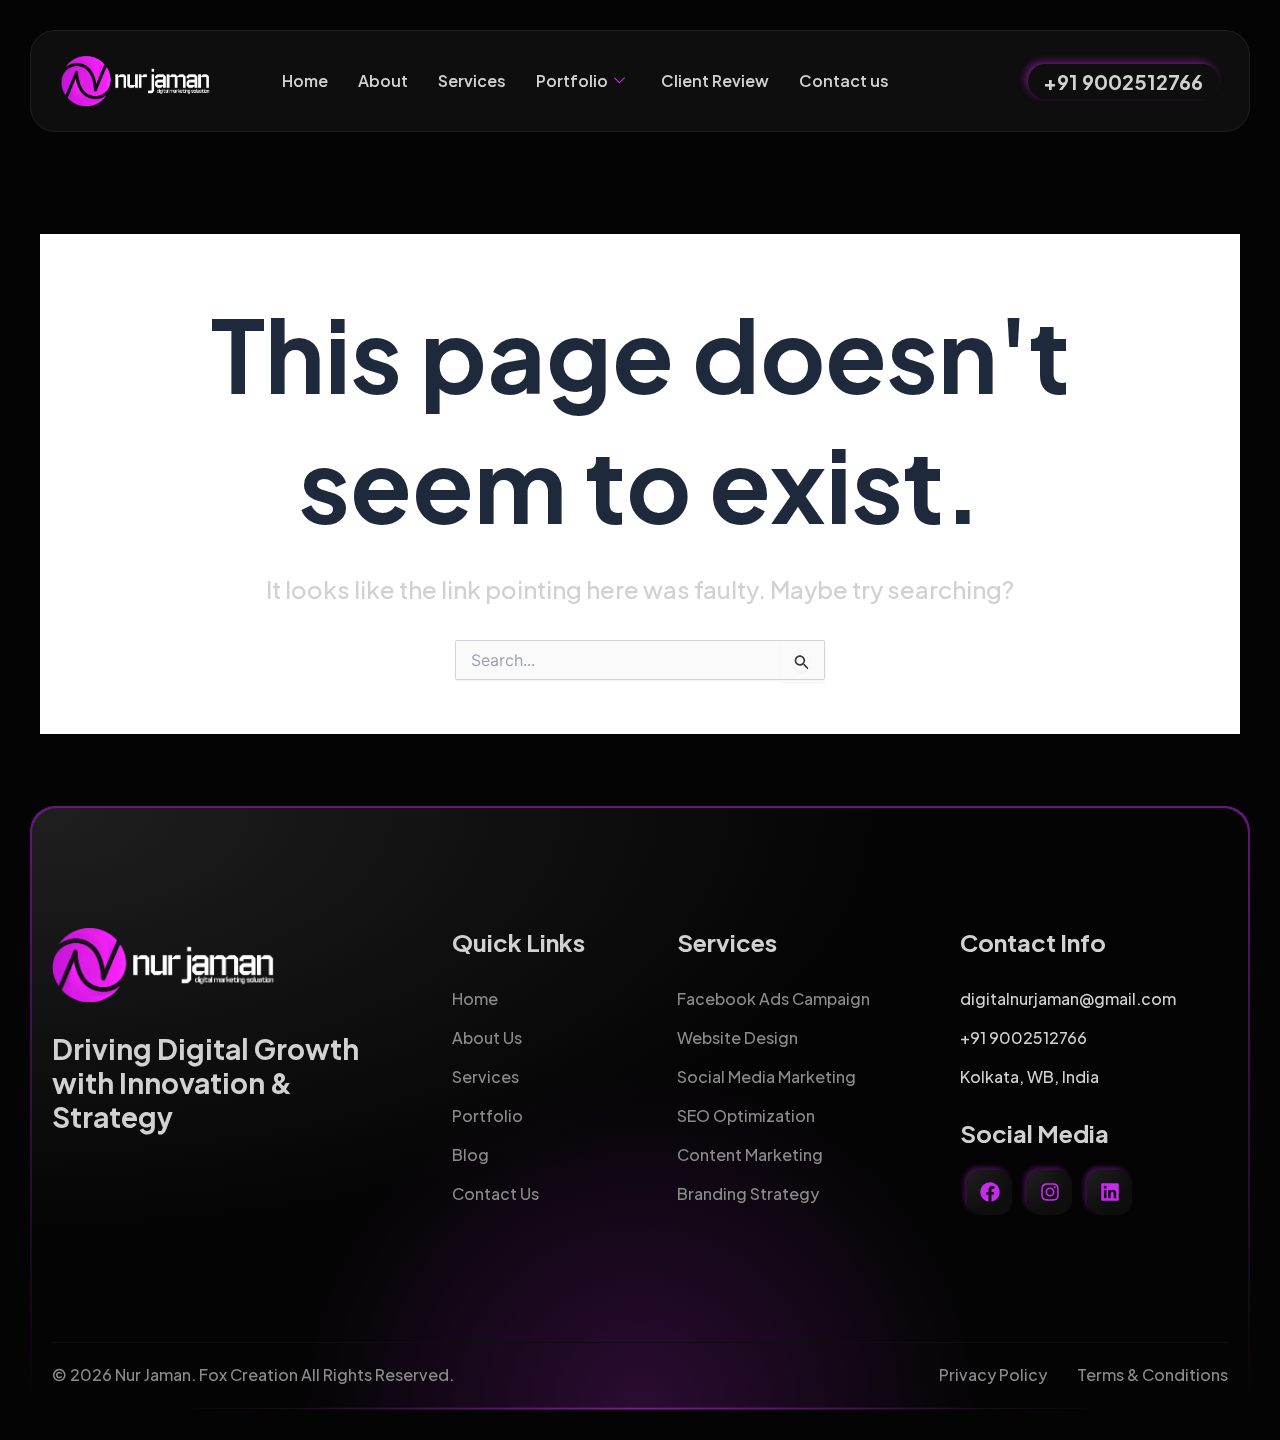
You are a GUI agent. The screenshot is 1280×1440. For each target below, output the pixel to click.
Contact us (844, 80)
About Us (487, 1037)
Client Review (715, 80)
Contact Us (495, 1193)
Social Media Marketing (766, 1076)
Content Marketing (750, 1154)
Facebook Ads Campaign (773, 998)
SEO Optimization (746, 1115)
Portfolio (572, 80)
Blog (470, 1154)
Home (305, 80)
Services (472, 80)
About (383, 80)
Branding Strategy (748, 1193)
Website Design (737, 1037)
